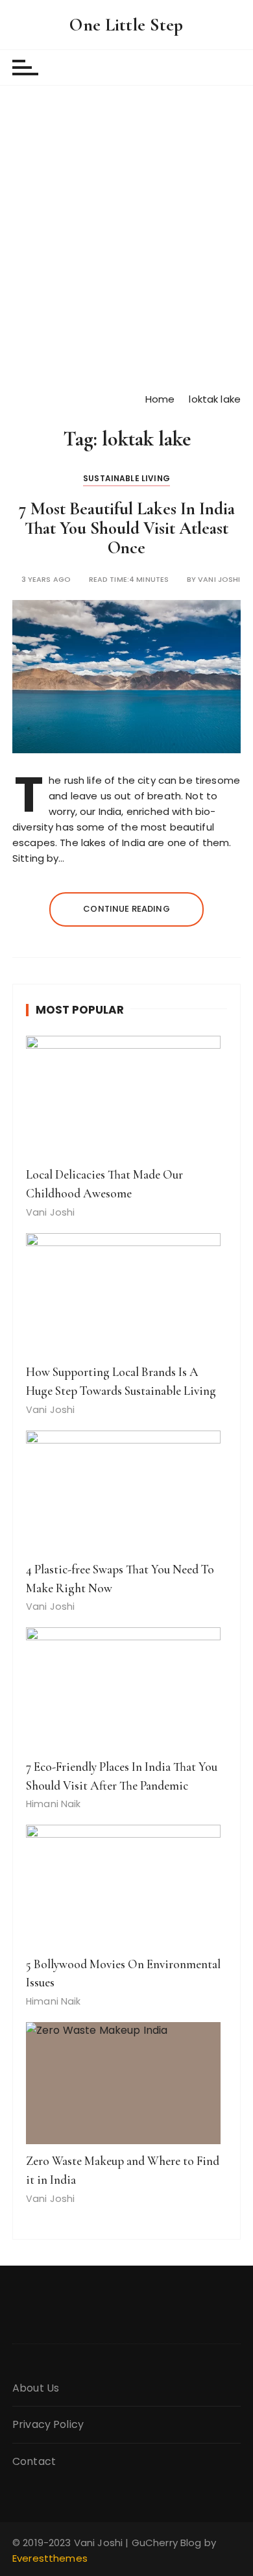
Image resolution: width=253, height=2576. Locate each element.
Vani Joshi (219, 580)
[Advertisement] (126, 238)
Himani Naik (54, 1804)
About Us (36, 2388)
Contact (34, 2461)
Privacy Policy (48, 2424)
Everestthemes (50, 2558)
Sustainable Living (126, 478)
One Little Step (126, 25)
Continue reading (126, 909)
